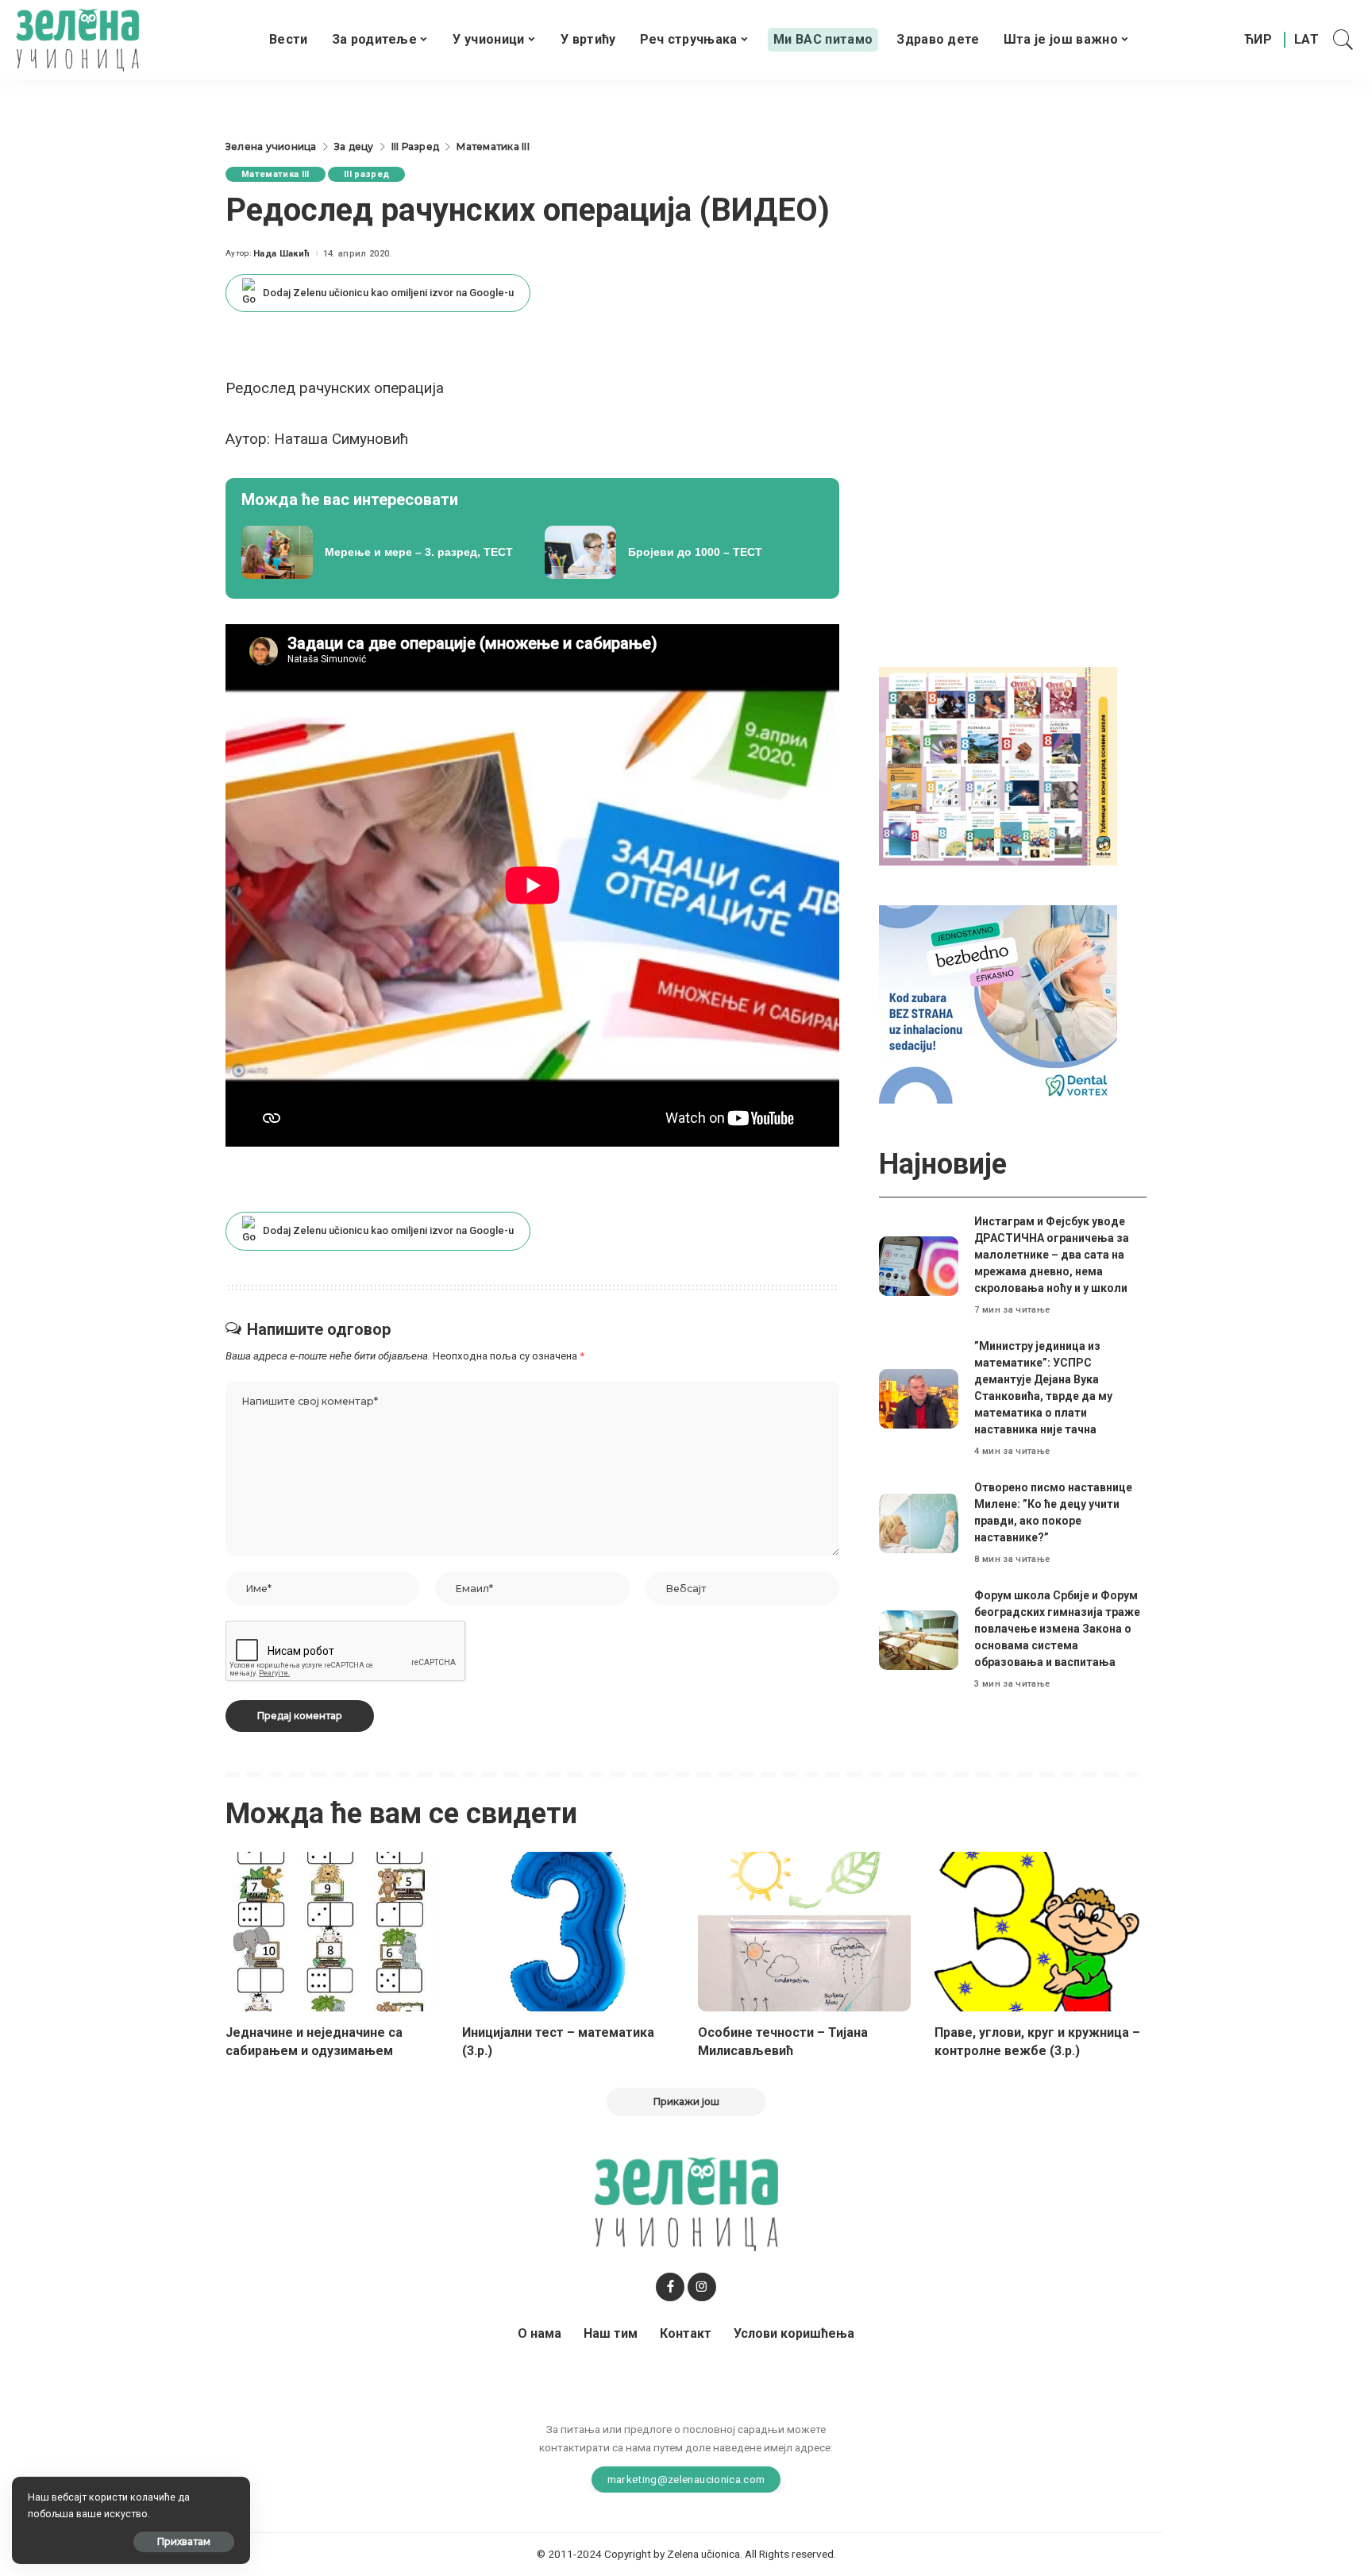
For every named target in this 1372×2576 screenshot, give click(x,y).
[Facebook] (670, 2287)
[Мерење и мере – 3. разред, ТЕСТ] (381, 553)
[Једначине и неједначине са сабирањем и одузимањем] (332, 1932)
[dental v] (998, 1003)
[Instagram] (702, 2287)
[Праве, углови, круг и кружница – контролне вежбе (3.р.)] (1041, 1932)
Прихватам (184, 2541)
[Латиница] (1307, 40)
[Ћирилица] (1258, 40)
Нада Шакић (281, 254)
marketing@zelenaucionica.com (686, 2479)
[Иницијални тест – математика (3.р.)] (568, 1932)
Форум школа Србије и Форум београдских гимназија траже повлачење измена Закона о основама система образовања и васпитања (1057, 1629)
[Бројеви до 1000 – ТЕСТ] (684, 553)
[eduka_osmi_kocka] (998, 765)
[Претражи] (1343, 40)
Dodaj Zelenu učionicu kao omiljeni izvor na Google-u (388, 293)
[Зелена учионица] (77, 40)
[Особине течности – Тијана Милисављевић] (804, 1932)
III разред (366, 174)
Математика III (276, 174)
